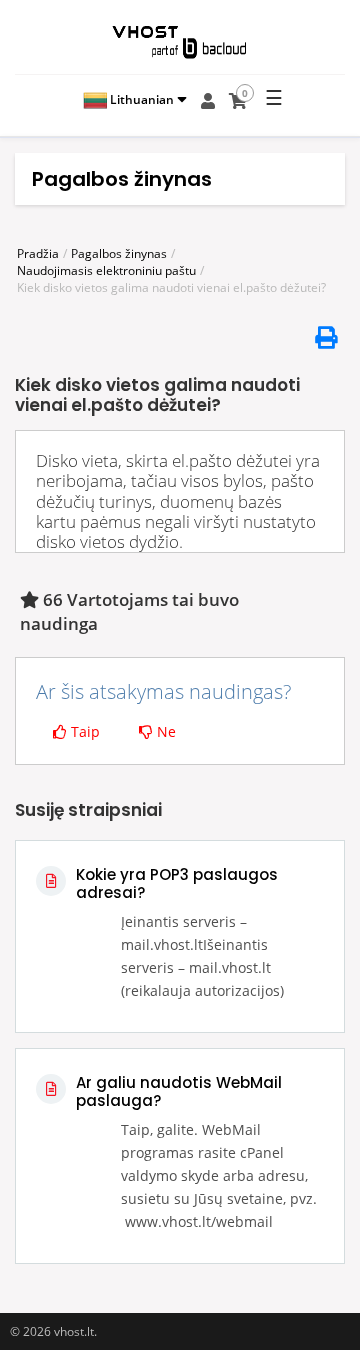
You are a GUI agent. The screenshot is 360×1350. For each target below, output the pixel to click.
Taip (83, 731)
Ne (164, 731)
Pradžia (38, 253)
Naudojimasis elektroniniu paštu (106, 270)
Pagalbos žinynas (119, 253)
